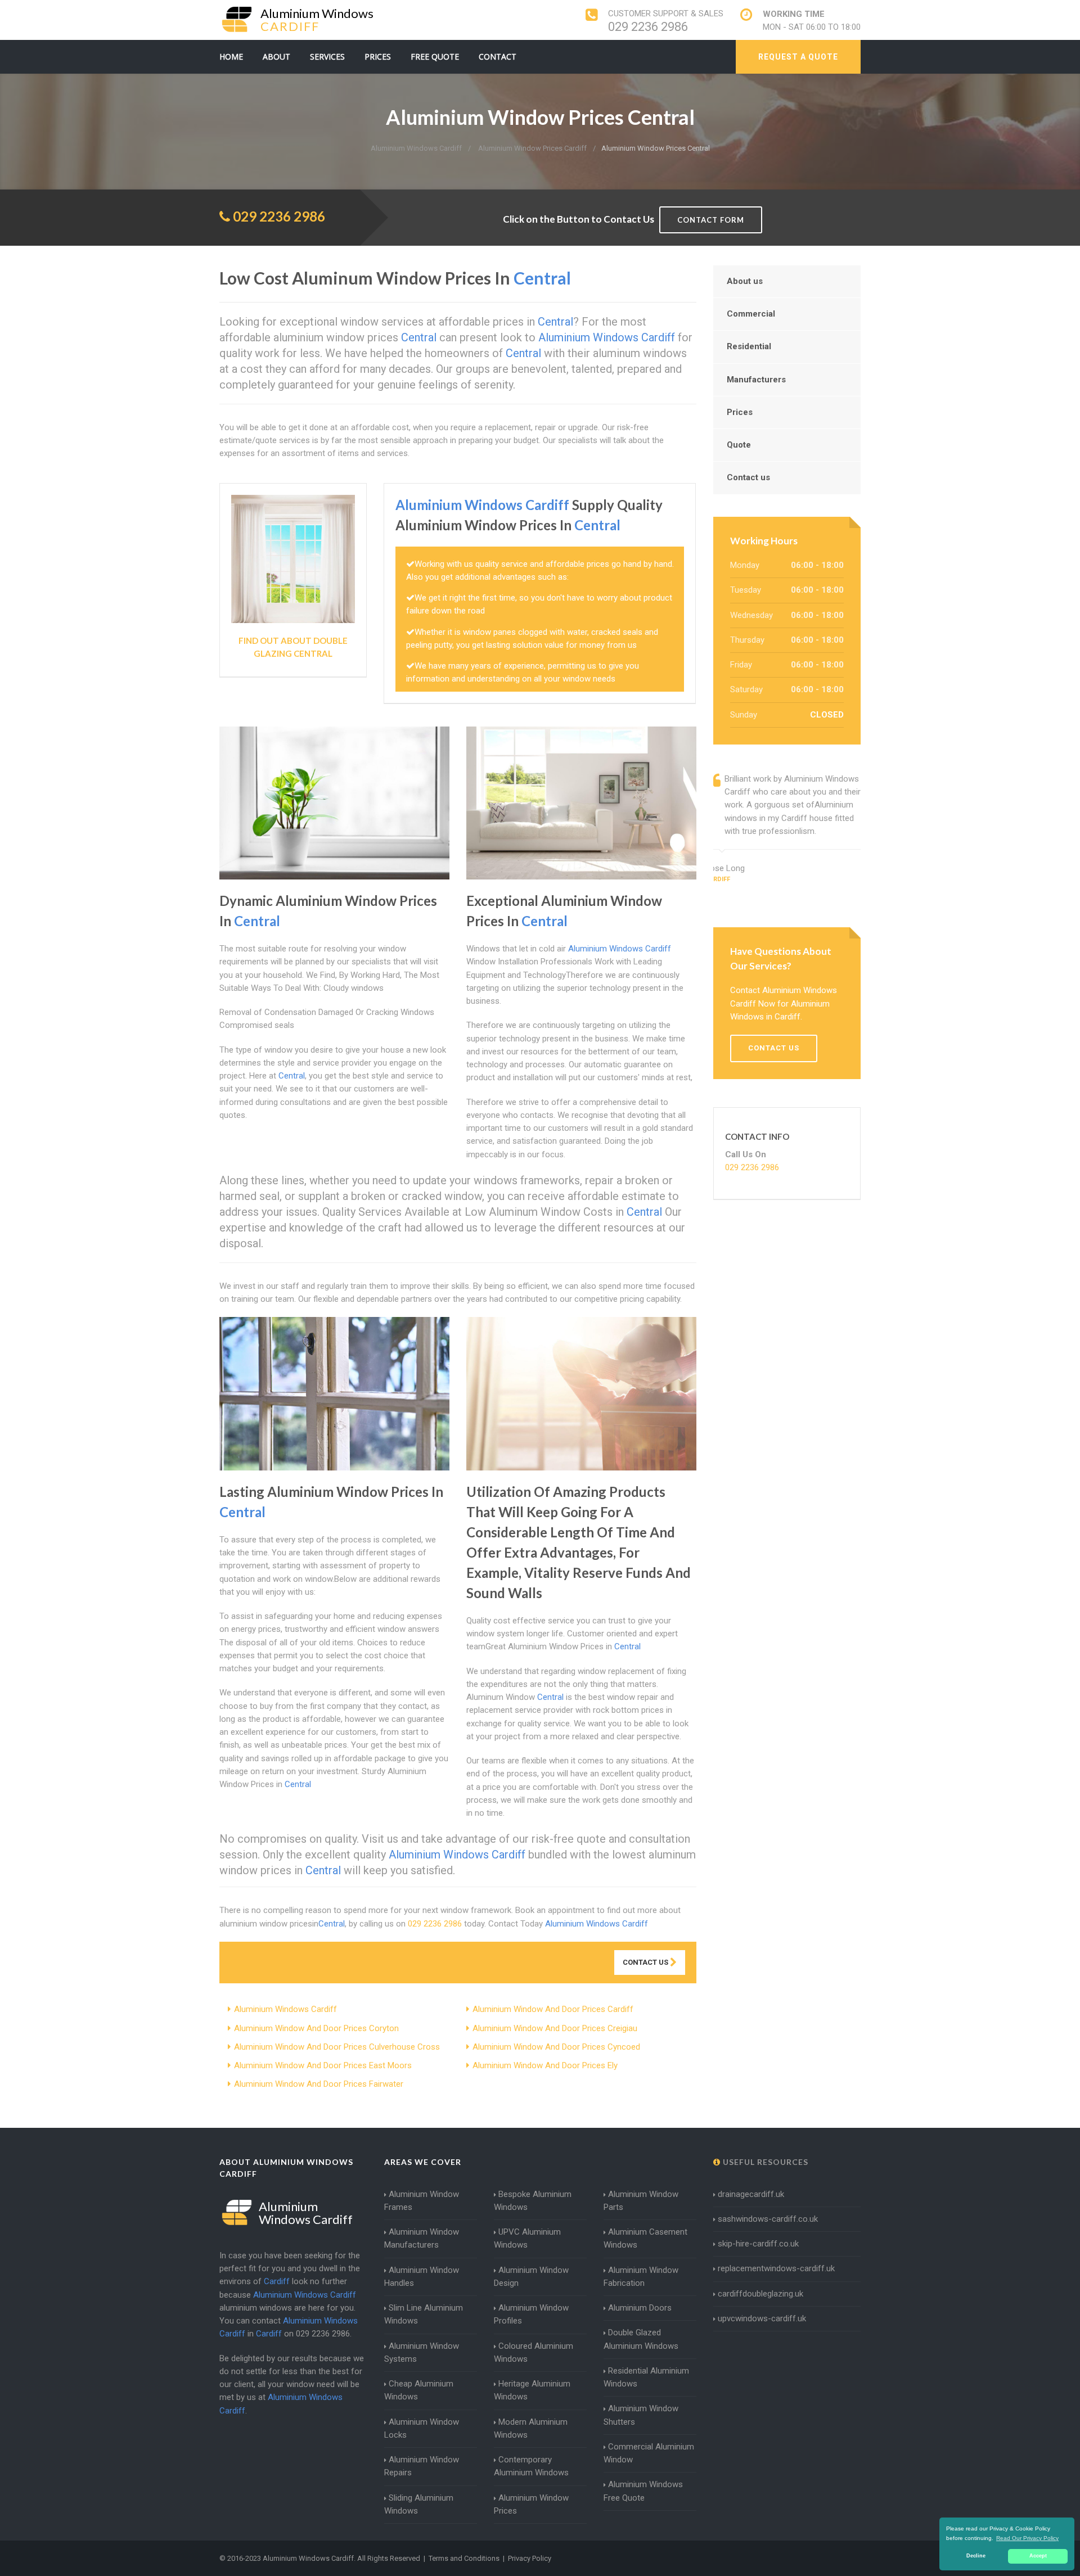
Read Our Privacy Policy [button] (1027, 2538)
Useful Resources (764, 2162)
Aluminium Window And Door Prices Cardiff (553, 2009)
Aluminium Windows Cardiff (285, 2009)
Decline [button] (976, 2556)
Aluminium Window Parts (641, 2201)
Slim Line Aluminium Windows (424, 2314)
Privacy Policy (530, 2558)
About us (745, 281)
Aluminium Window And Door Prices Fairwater (319, 2084)
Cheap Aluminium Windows (419, 2390)
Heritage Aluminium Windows (532, 2390)
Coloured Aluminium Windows (534, 2352)
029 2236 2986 (648, 27)
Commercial (751, 314)
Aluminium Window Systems (422, 2352)
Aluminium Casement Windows (645, 2238)
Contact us (748, 477)
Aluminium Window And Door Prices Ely (545, 2065)
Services (327, 57)
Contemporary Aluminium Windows (531, 2466)
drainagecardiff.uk (751, 2194)
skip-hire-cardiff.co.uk (758, 2244)
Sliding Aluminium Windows (419, 2504)
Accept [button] (1038, 2556)
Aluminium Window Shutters (641, 2415)
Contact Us (646, 1962)
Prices (378, 57)
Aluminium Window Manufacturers (422, 2238)
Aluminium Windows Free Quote (643, 2491)
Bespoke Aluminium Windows (533, 2201)
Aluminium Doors (640, 2308)
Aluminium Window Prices (531, 2504)
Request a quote (798, 57)
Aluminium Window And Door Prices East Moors (323, 2065)
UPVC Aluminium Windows (527, 2238)
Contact (498, 57)
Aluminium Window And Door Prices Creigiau (555, 2028)
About (276, 57)
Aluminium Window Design (531, 2277)
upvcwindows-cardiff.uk (762, 2318)
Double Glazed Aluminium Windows (641, 2339)
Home (231, 57)
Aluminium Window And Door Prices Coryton (316, 2028)
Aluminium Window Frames (422, 2201)
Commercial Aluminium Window (649, 2453)
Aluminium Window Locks (422, 2428)
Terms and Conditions (464, 2558)
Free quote (435, 57)
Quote (739, 445)
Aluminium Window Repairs (422, 2466)
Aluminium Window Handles (422, 2277)
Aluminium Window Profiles (531, 2314)
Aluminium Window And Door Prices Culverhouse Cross (337, 2047)
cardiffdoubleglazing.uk (760, 2294)
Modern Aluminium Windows (531, 2428)
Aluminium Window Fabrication (641, 2277)
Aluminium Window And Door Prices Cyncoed (556, 2047)
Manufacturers (756, 380)
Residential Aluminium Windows (646, 2377)
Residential (749, 346)
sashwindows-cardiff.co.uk (768, 2219)
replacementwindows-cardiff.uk (776, 2268)
